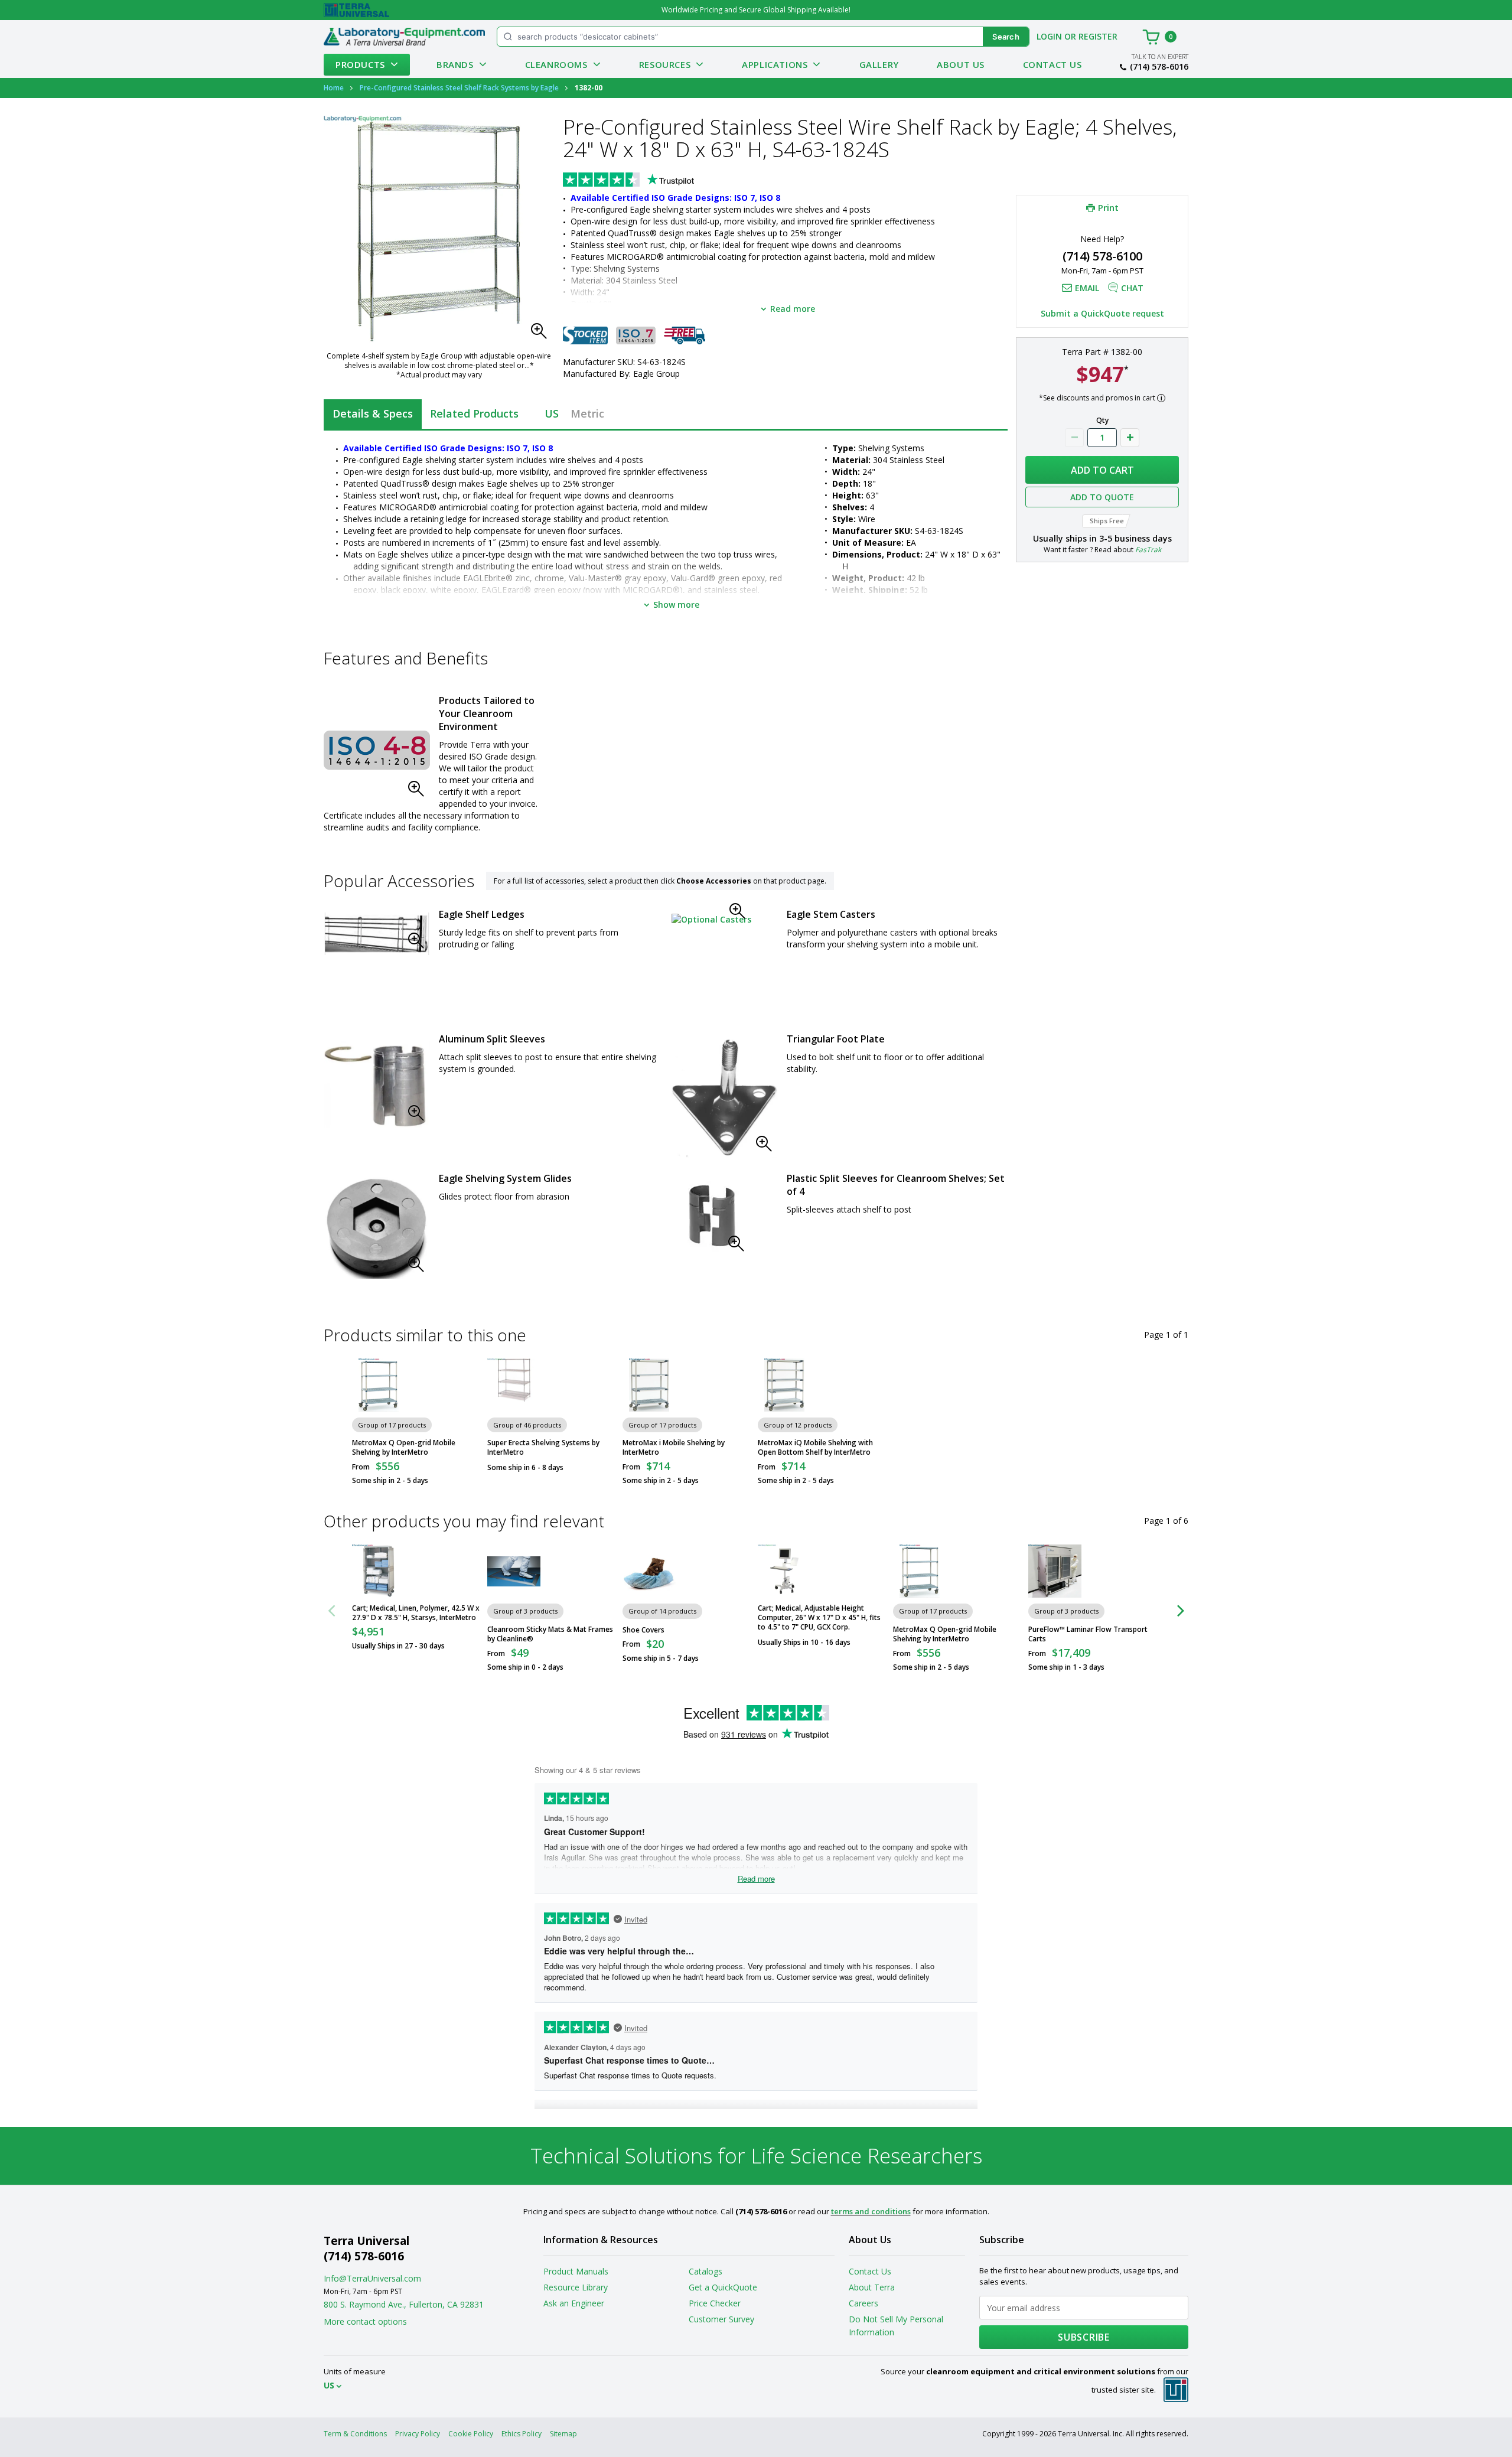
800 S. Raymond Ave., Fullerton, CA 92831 (404, 2304)
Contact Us (1052, 64)
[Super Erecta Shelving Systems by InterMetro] (514, 1385)
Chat (1132, 288)
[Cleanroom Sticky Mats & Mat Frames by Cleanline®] (514, 1571)
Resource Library (576, 2287)
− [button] (1074, 438)
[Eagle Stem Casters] (711, 919)
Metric (587, 413)
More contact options (365, 2321)
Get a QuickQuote (723, 2287)
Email (1087, 288)
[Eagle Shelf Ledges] (377, 934)
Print (1108, 207)
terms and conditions (871, 2211)
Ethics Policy (522, 2434)
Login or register (1077, 36)
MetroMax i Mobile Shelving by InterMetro (674, 1448)
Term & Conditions (355, 2434)
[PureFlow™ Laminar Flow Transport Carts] (1055, 1571)
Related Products (474, 413)
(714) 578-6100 (1102, 256)
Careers (863, 2303)
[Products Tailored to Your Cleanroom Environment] (377, 750)
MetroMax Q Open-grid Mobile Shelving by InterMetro (404, 1448)
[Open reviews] (651, 181)
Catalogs (706, 2271)
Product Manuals (576, 2271)
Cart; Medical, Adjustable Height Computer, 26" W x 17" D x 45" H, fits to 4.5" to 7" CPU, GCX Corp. (819, 1618)
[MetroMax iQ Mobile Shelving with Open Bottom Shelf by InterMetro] (784, 1385)
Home (334, 88)
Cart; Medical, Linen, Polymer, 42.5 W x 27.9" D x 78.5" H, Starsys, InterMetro (416, 1613)
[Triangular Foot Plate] (725, 1097)
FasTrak (1148, 550)
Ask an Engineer (574, 2303)
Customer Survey (721, 2319)
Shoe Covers (643, 1630)
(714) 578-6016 (1159, 67)
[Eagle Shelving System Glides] (377, 1228)
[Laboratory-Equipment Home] (404, 37)
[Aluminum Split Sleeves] (377, 1082)
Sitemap (563, 2434)
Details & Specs (373, 413)
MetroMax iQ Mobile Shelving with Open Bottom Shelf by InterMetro (815, 1448)
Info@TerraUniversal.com (372, 2278)
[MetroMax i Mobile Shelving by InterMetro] (649, 1385)
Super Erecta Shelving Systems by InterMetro (543, 1448)
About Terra (872, 2287)
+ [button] (1130, 438)
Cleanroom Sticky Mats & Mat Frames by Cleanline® (550, 1634)
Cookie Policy (471, 2434)
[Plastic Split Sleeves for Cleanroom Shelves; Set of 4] (711, 1217)
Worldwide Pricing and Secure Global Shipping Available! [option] (756, 10)
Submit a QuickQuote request (1102, 313)
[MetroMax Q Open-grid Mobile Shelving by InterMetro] (379, 1385)
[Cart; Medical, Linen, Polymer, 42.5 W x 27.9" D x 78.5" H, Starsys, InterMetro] (379, 1571)
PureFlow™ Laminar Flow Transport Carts (1088, 1634)
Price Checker (715, 2303)
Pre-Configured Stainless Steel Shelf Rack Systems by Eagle (459, 88)
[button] (542, 334)
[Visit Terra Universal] (356, 10)
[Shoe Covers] (649, 1571)
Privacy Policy (418, 2434)
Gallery (879, 64)
